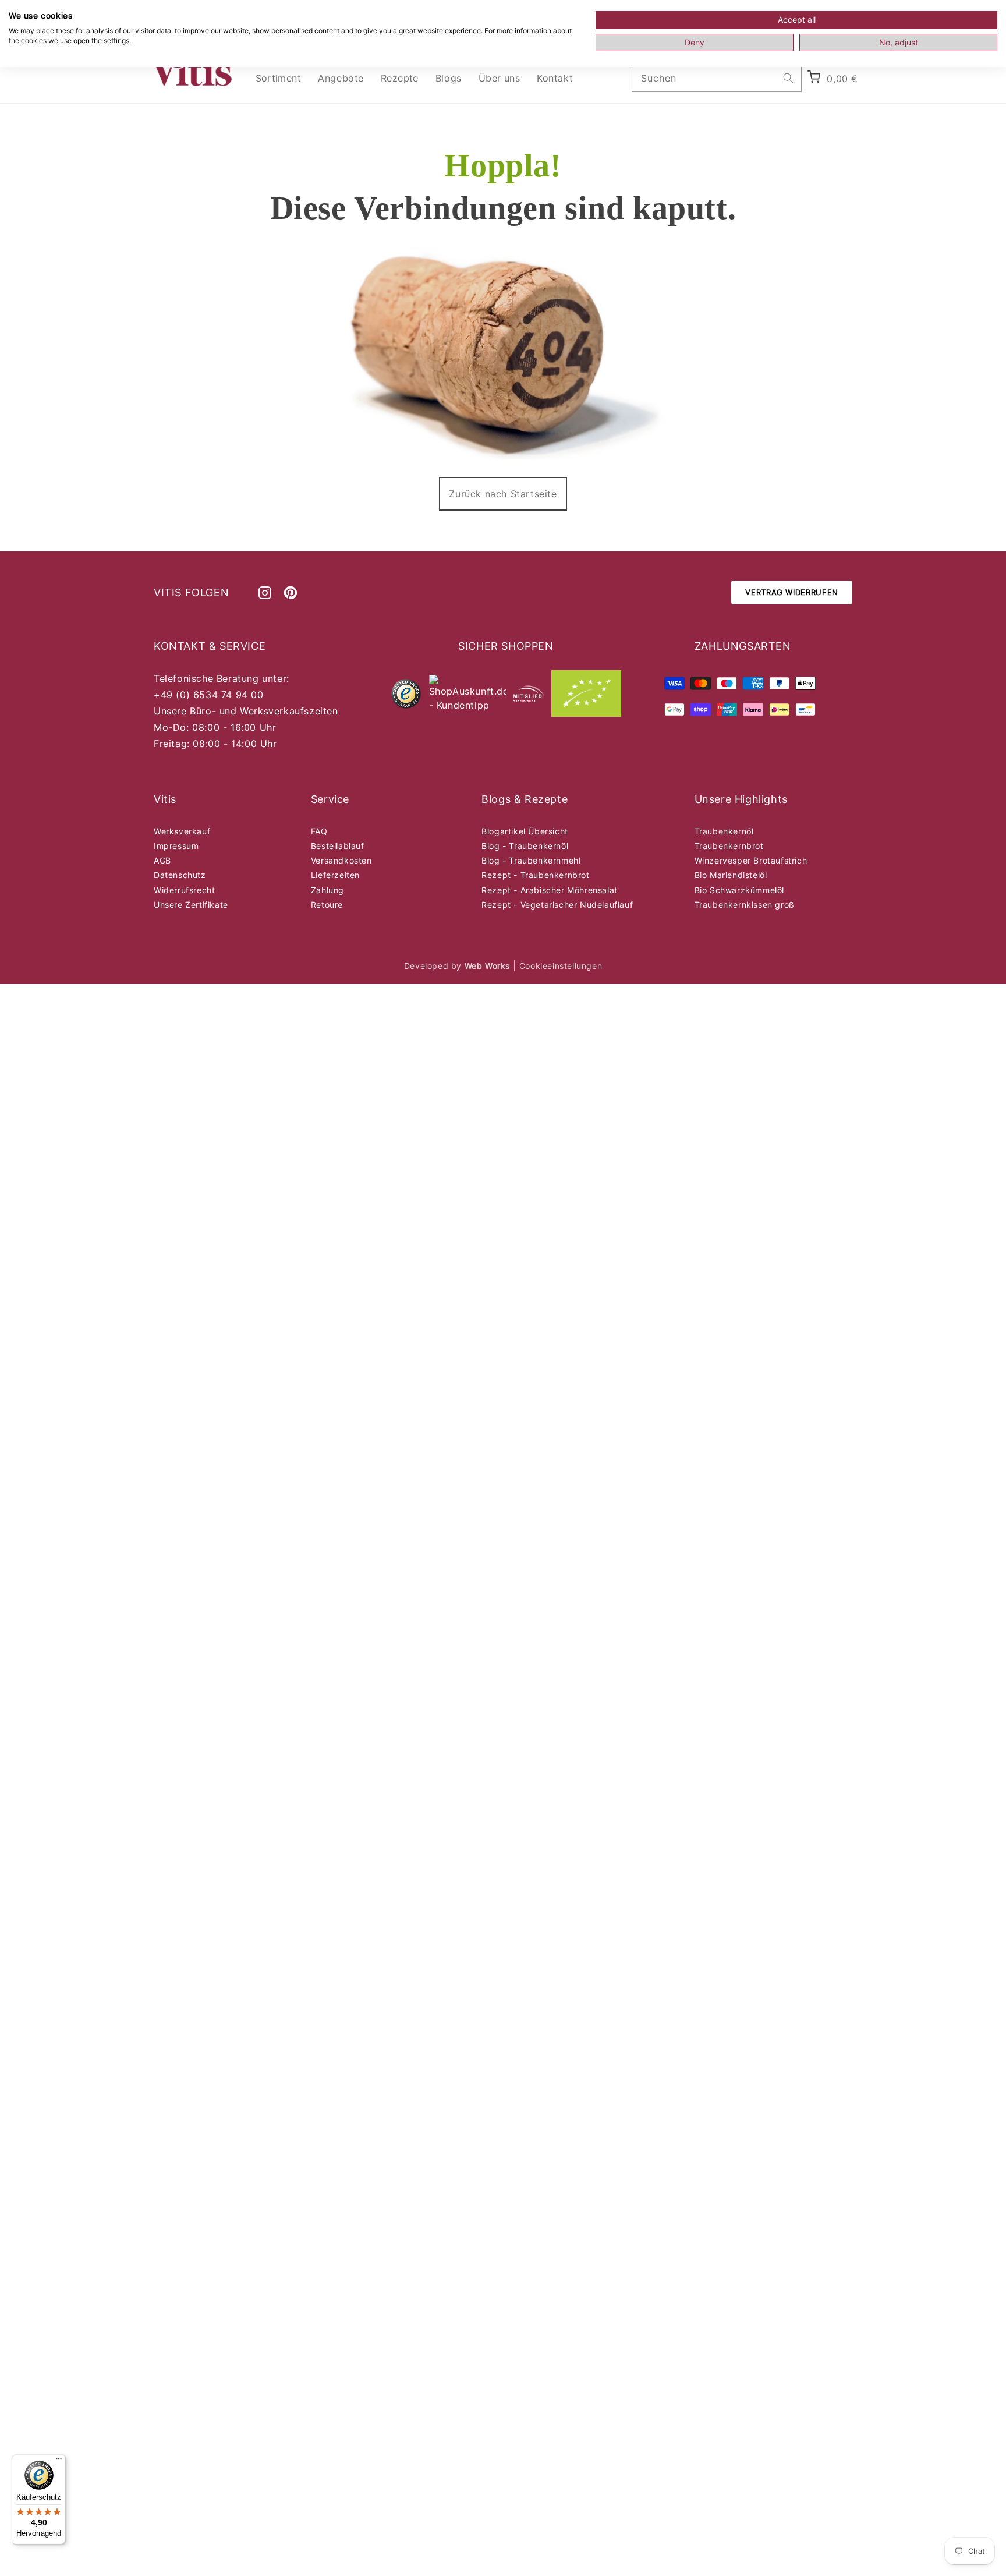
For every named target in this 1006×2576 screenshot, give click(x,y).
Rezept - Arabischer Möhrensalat (550, 890)
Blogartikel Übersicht (525, 831)
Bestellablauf (338, 846)
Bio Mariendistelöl (731, 875)
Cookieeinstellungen (561, 966)
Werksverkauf (182, 831)
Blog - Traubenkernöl (525, 846)
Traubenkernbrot (729, 846)
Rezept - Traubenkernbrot (535, 875)
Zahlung (327, 890)
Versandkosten (341, 860)
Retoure (327, 905)
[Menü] (59, 2461)
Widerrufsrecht (184, 890)
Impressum (176, 846)
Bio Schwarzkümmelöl (739, 890)
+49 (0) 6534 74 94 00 (209, 695)
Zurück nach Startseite (503, 494)
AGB (162, 860)
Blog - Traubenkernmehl (531, 860)
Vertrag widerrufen (792, 592)
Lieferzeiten (335, 875)
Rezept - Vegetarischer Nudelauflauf (557, 905)
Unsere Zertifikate (191, 905)
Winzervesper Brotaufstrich (751, 860)
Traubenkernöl (724, 831)
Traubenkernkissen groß (745, 905)
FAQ (319, 831)
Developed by (457, 966)
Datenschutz (180, 875)
